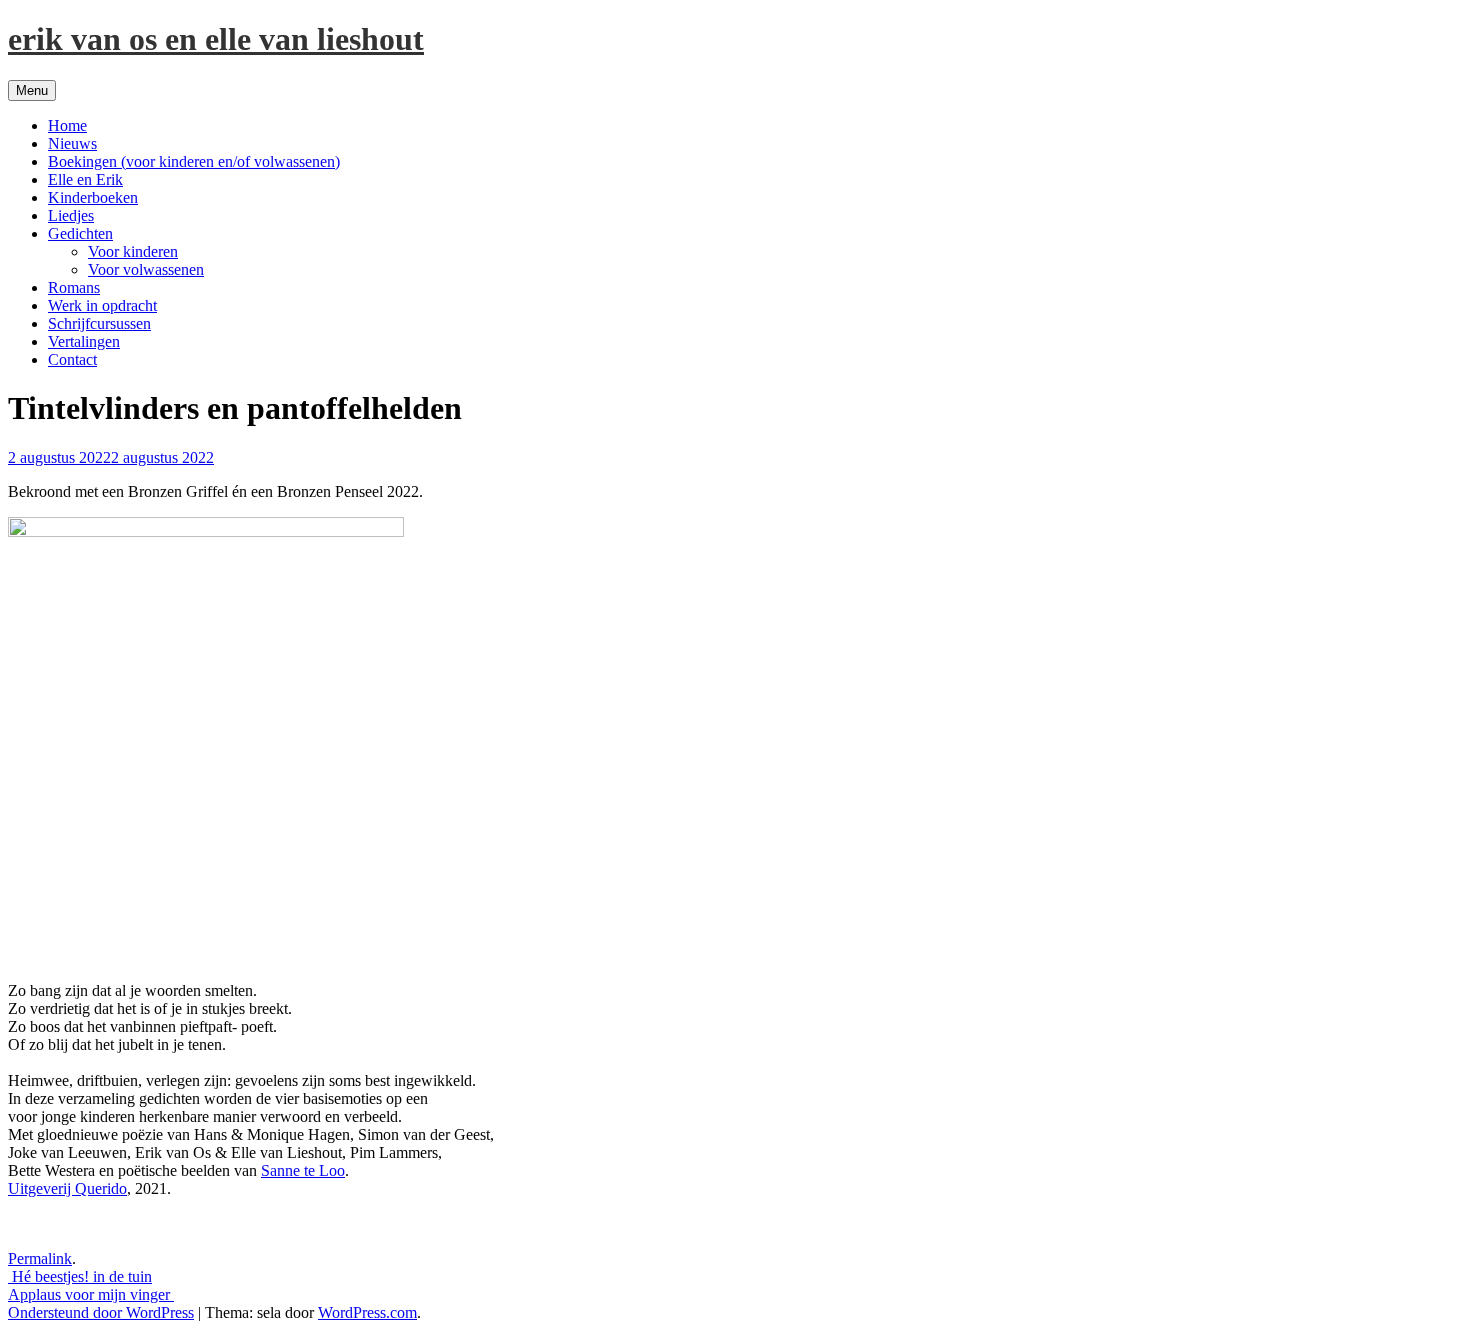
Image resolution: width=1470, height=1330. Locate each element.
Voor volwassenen (146, 269)
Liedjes (71, 215)
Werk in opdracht (102, 305)
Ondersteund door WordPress (101, 1312)
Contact (72, 359)
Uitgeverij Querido (67, 1188)
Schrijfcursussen (99, 323)
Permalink (40, 1258)
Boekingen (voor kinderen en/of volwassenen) (194, 161)
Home (67, 125)
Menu (32, 90)
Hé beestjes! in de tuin (80, 1276)
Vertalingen (84, 341)
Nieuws (72, 143)
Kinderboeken (93, 197)
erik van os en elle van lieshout (216, 39)
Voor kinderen (133, 251)
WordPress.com (367, 1312)
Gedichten (80, 233)
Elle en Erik (85, 179)
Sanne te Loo (303, 1170)
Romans (74, 287)
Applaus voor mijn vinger (91, 1294)
